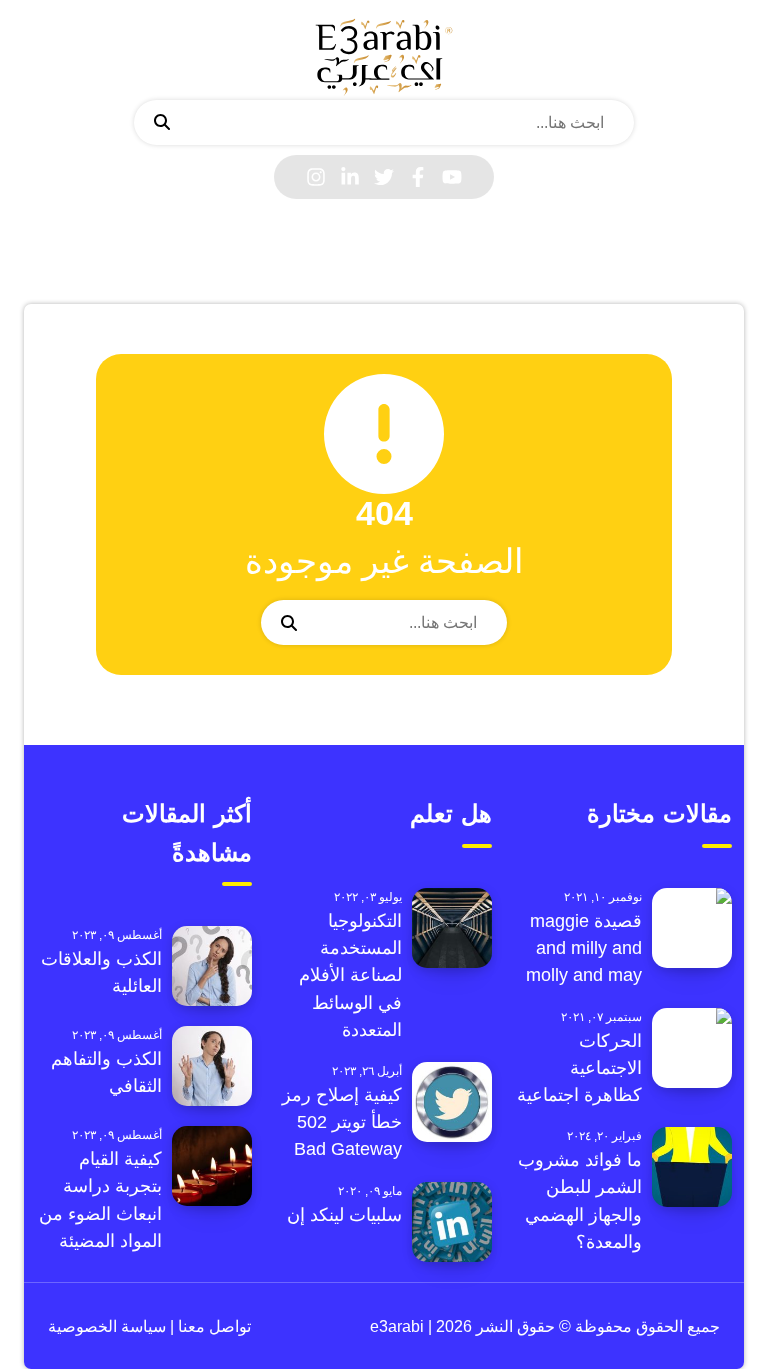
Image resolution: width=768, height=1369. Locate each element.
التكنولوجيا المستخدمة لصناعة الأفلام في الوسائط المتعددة (350, 975)
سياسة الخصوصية (107, 1326)
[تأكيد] (162, 123)
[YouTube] (452, 177)
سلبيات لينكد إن (344, 1215)
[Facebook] (418, 177)
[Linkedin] (350, 177)
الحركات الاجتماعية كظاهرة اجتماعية (579, 1068)
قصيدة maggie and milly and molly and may (584, 948)
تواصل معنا (212, 1326)
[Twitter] (384, 177)
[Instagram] (316, 177)
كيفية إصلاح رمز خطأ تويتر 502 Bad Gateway (342, 1122)
